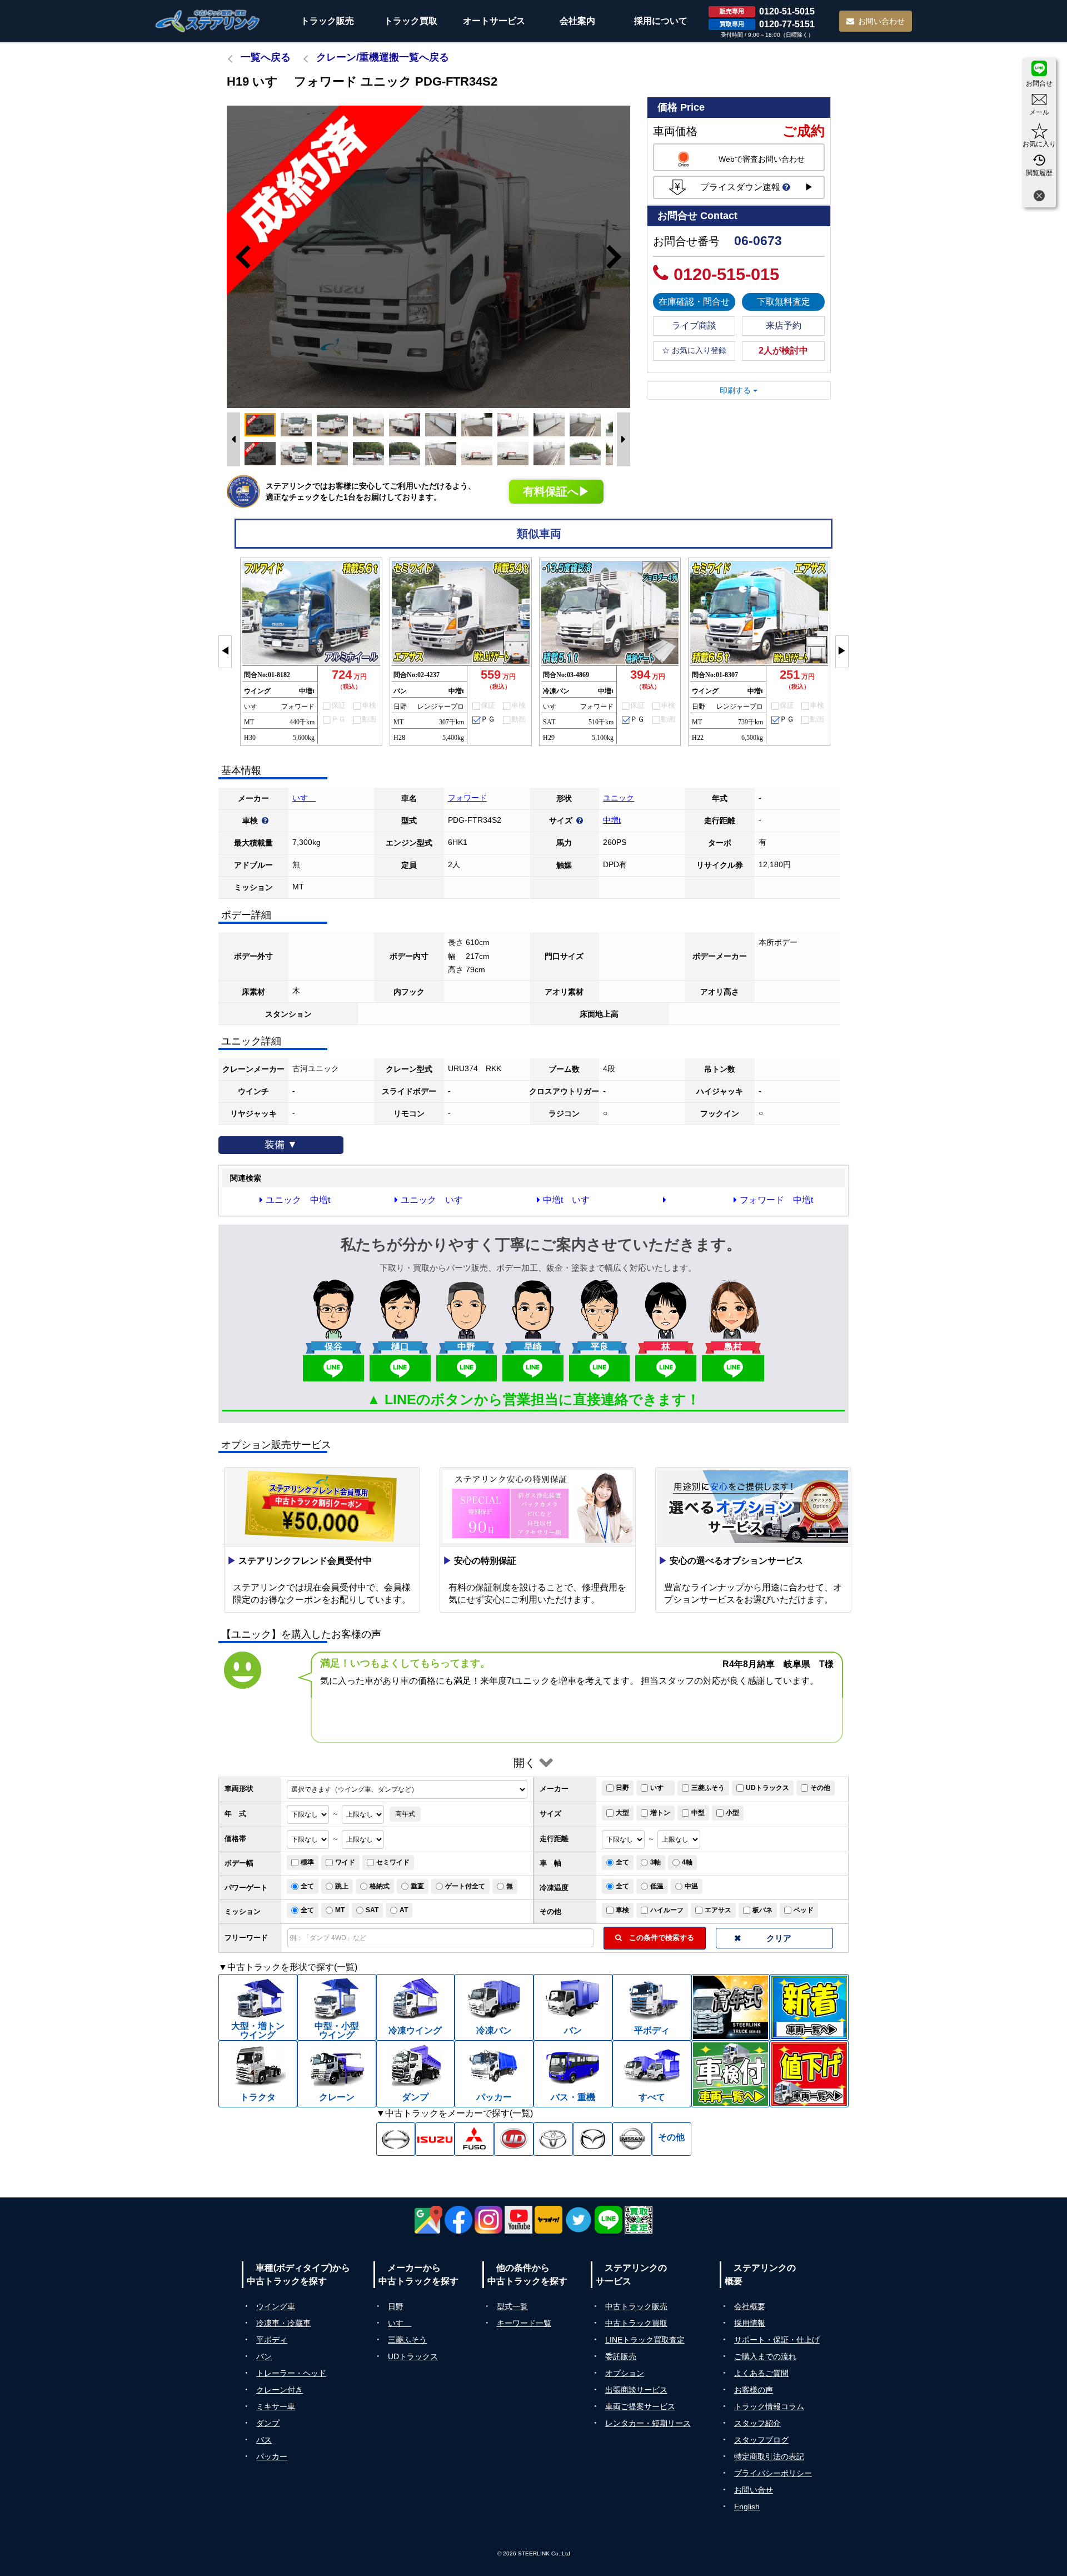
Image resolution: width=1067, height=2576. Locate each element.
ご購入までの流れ (765, 2356)
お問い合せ (754, 2490)
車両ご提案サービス (640, 2406)
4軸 (687, 1862)
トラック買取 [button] (411, 21)
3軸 (655, 1862)
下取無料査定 (784, 302)
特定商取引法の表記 (769, 2456)
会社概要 (750, 2306)
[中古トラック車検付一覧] (731, 2074)
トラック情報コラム (769, 2406)
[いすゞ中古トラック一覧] (435, 2139)
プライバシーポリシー (773, 2473)
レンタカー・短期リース (648, 2423)
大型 (622, 1813)
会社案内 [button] (577, 21)
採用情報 (750, 2323)
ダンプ (268, 2423)
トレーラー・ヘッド (291, 2373)
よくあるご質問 (761, 2373)
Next (619, 257)
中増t (612, 820)
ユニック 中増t (298, 1200)
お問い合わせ (881, 21)
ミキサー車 (276, 2406)
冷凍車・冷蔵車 (283, 2323)
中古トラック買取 (636, 2323)
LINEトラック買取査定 (645, 2340)
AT (404, 1910)
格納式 (380, 1886)
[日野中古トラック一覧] (396, 2139)
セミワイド (393, 1862)
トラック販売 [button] (327, 21)
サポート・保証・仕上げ (777, 2340)
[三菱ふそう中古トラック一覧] (474, 2139)
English (747, 2507)
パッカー (272, 2456)
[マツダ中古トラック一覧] (593, 2139)
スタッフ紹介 (757, 2423)
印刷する (736, 390)
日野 (622, 1788)
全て (622, 1862)
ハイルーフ (667, 1910)
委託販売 (621, 2356)
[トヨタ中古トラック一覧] (553, 2139)
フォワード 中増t (776, 1200)
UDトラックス (767, 1788)
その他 (820, 1788)
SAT (372, 1910)
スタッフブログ (761, 2440)
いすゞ (304, 798)
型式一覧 (512, 2306)
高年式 (405, 1814)
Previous (238, 257)
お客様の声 (754, 2390)
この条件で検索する (658, 1938)
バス (264, 2440)
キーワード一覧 (524, 2323)
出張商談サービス (636, 2390)
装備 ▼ (281, 1145)
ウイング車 (276, 2306)
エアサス (718, 1910)
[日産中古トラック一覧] (632, 2139)
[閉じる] (1039, 197)
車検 (622, 1910)
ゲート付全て (465, 1886)
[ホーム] (208, 21)
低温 (657, 1886)
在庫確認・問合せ (694, 302)
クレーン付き (280, 2390)
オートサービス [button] (494, 21)
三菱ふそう (708, 1788)
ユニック (619, 798)
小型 (732, 1813)
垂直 (417, 1886)
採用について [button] (661, 21)
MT (340, 1910)
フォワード (467, 798)
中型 (698, 1813)
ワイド (345, 1862)
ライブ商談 (694, 325)
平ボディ (272, 2340)
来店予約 (784, 325)
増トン (660, 1813)
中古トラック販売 (636, 2306)
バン (264, 2356)
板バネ (762, 1910)
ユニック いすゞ (436, 1200)
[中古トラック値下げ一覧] (809, 2074)
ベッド (804, 1910)
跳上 (342, 1886)
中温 (691, 1886)
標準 (307, 1862)
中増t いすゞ (571, 1200)
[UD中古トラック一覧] (514, 2139)
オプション (625, 2373)
